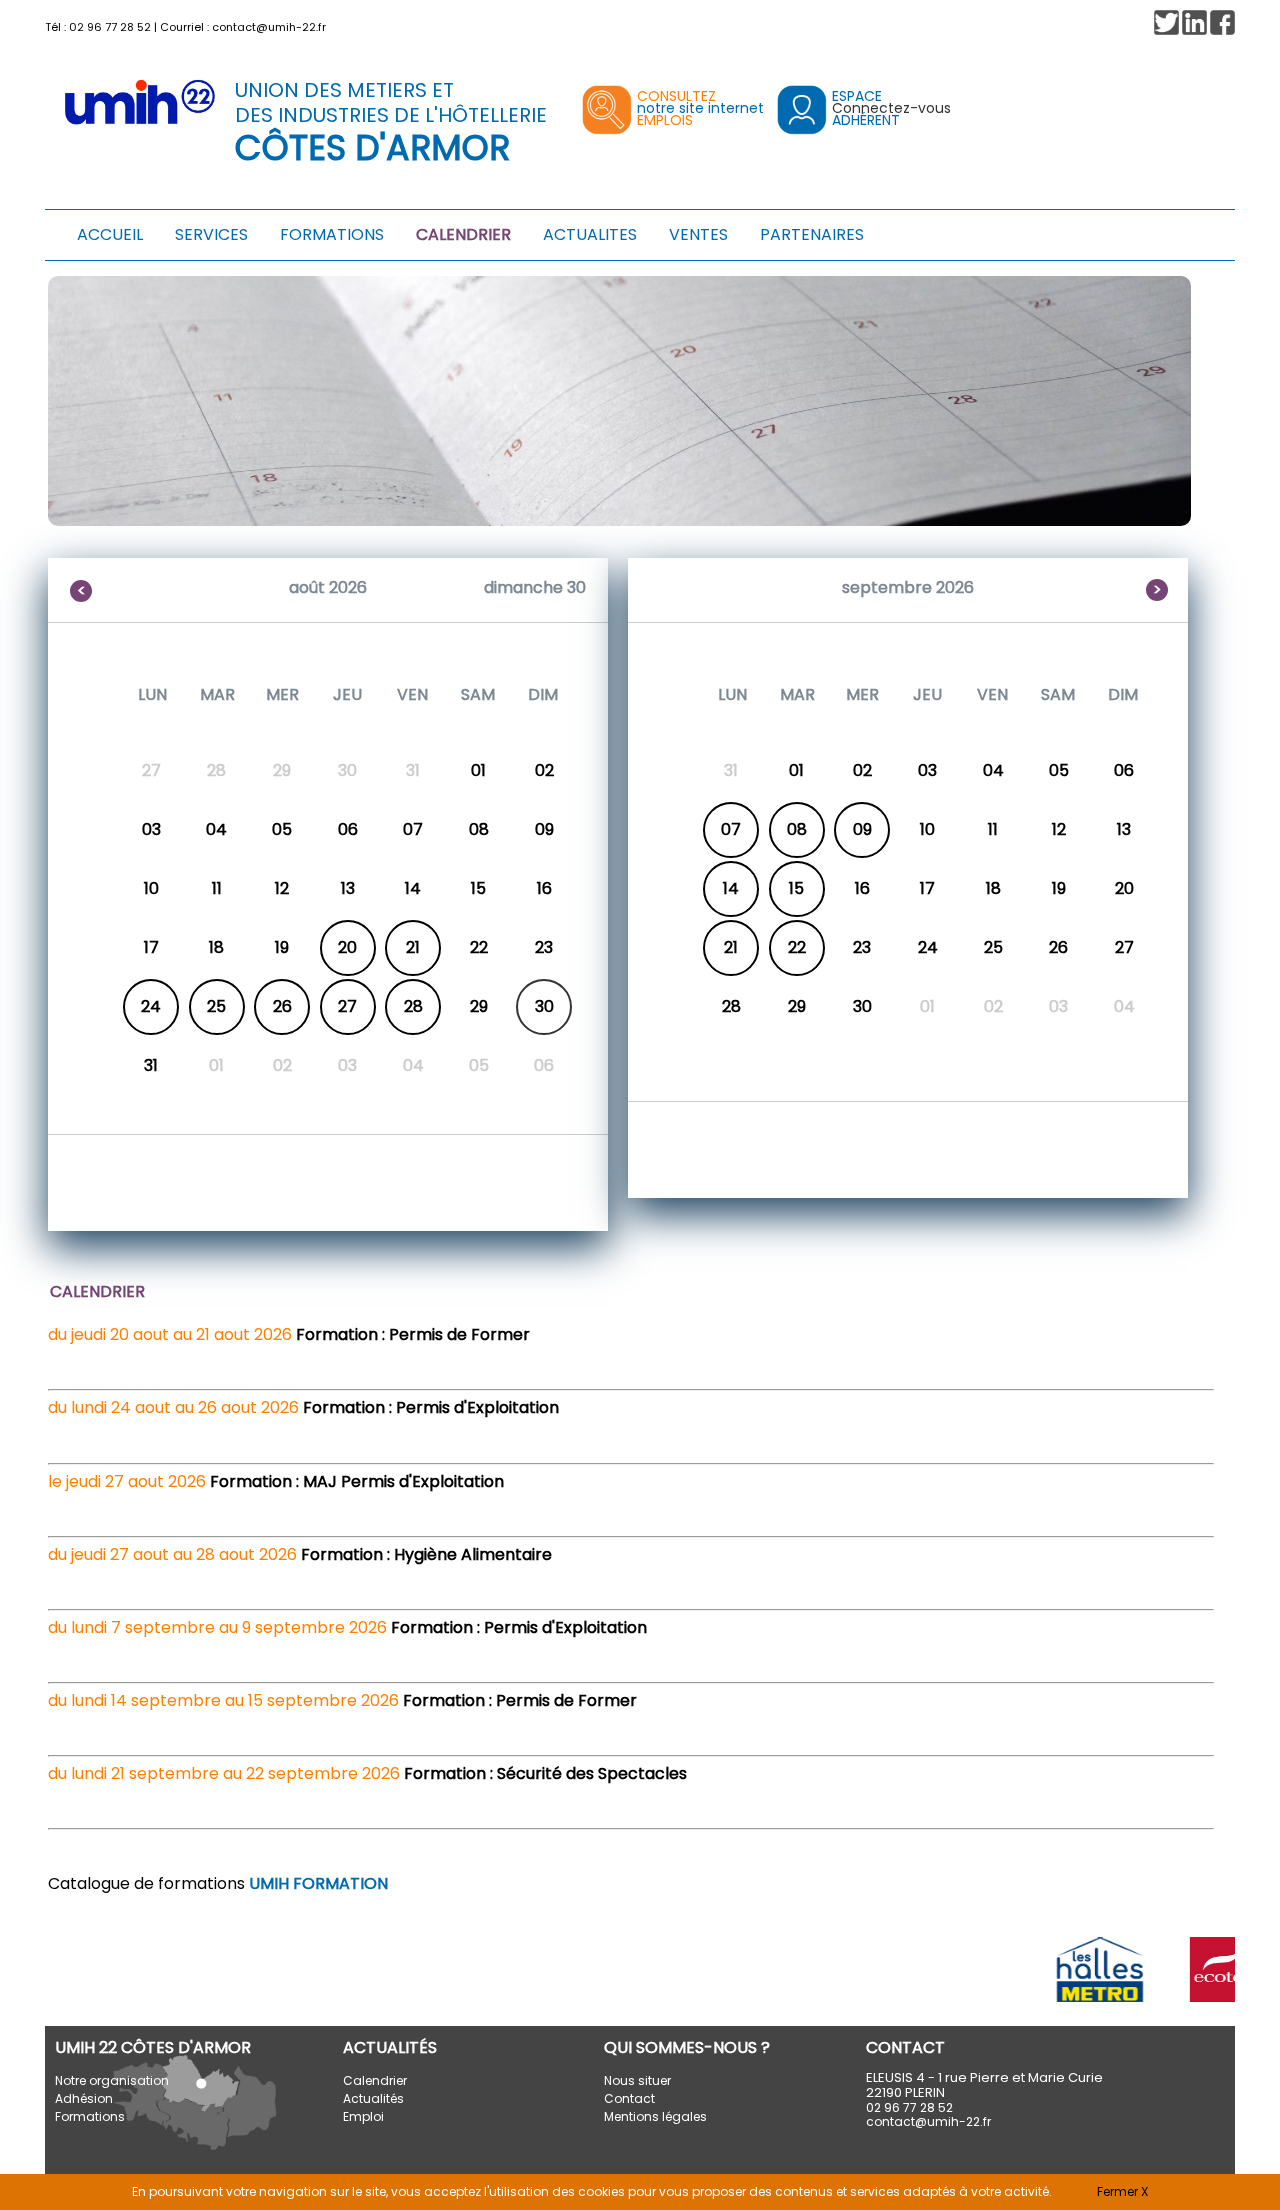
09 (862, 829)
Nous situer (637, 2080)
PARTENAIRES (812, 234)
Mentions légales (655, 2116)
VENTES (698, 234)
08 (797, 829)
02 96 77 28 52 (110, 27)
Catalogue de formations (218, 1883)
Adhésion (84, 2098)
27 (347, 1006)
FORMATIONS (332, 234)
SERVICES (211, 234)
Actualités (373, 2098)
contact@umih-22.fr (269, 27)
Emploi (363, 2116)
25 (216, 1006)
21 (413, 947)
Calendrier (375, 2080)
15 (796, 888)
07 (731, 829)
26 (282, 1006)
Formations (90, 2116)
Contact (629, 2098)
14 (731, 888)
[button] (1222, 22)
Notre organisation (112, 2080)
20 (347, 947)
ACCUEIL (110, 234)
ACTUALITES (590, 234)
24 (151, 1006)
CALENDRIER (463, 234)
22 (797, 947)
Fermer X (1122, 2191)
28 (413, 1006)
